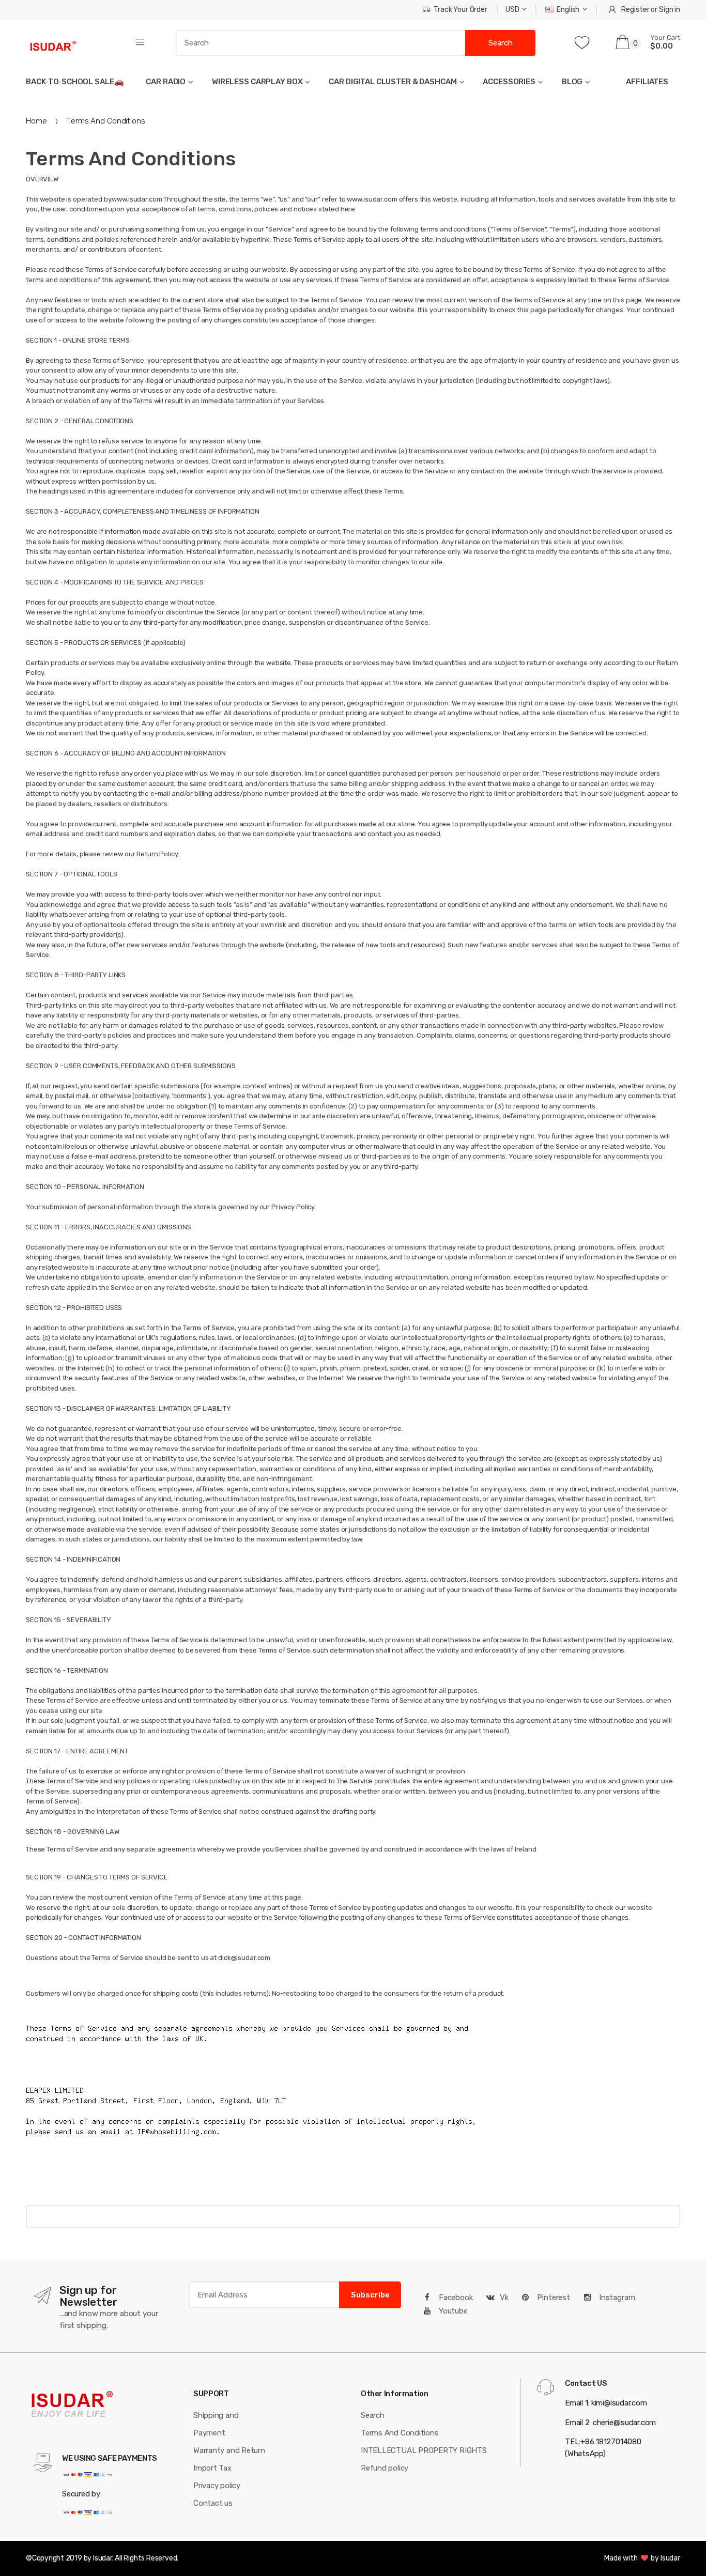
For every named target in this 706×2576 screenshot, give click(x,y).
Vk (504, 2297)
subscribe (370, 2295)
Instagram (616, 2297)
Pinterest (552, 2297)
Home (36, 121)
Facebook (455, 2297)
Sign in (670, 10)
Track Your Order (461, 10)
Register (635, 10)
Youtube (452, 2311)
